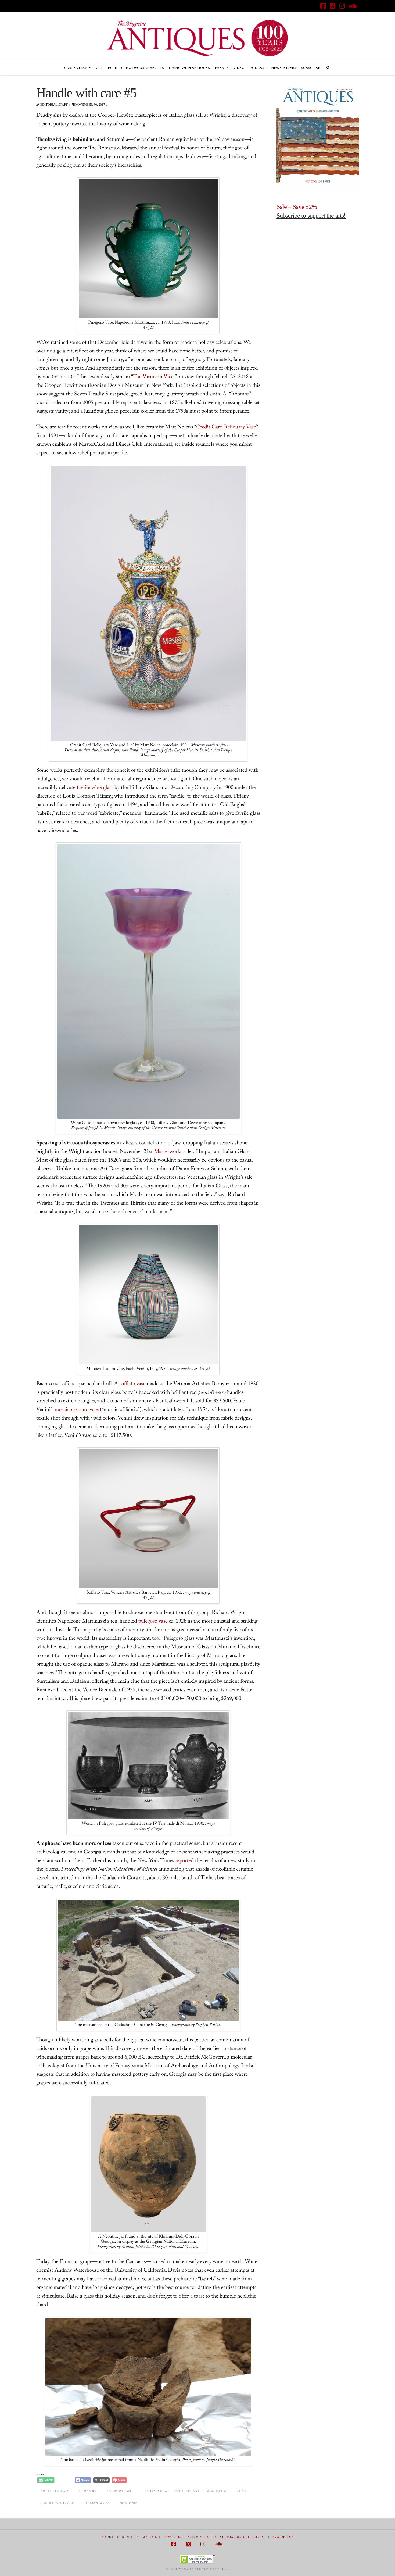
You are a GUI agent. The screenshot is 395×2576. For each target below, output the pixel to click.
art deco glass (55, 2491)
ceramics (88, 2491)
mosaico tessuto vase (77, 1410)
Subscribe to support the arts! (311, 216)
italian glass (97, 2503)
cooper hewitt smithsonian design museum (186, 2491)
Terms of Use (281, 2537)
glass (242, 2491)
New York (129, 2503)
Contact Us (128, 2537)
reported (185, 1861)
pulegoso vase (153, 1622)
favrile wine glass (95, 788)
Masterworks (168, 1152)
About (108, 2537)
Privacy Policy (202, 2537)
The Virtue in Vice (153, 377)
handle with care (57, 2503)
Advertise (174, 2537)
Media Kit (152, 2537)
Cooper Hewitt (121, 2491)
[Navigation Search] (328, 67)
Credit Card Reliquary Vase (226, 428)
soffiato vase (132, 1384)
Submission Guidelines (242, 2537)
